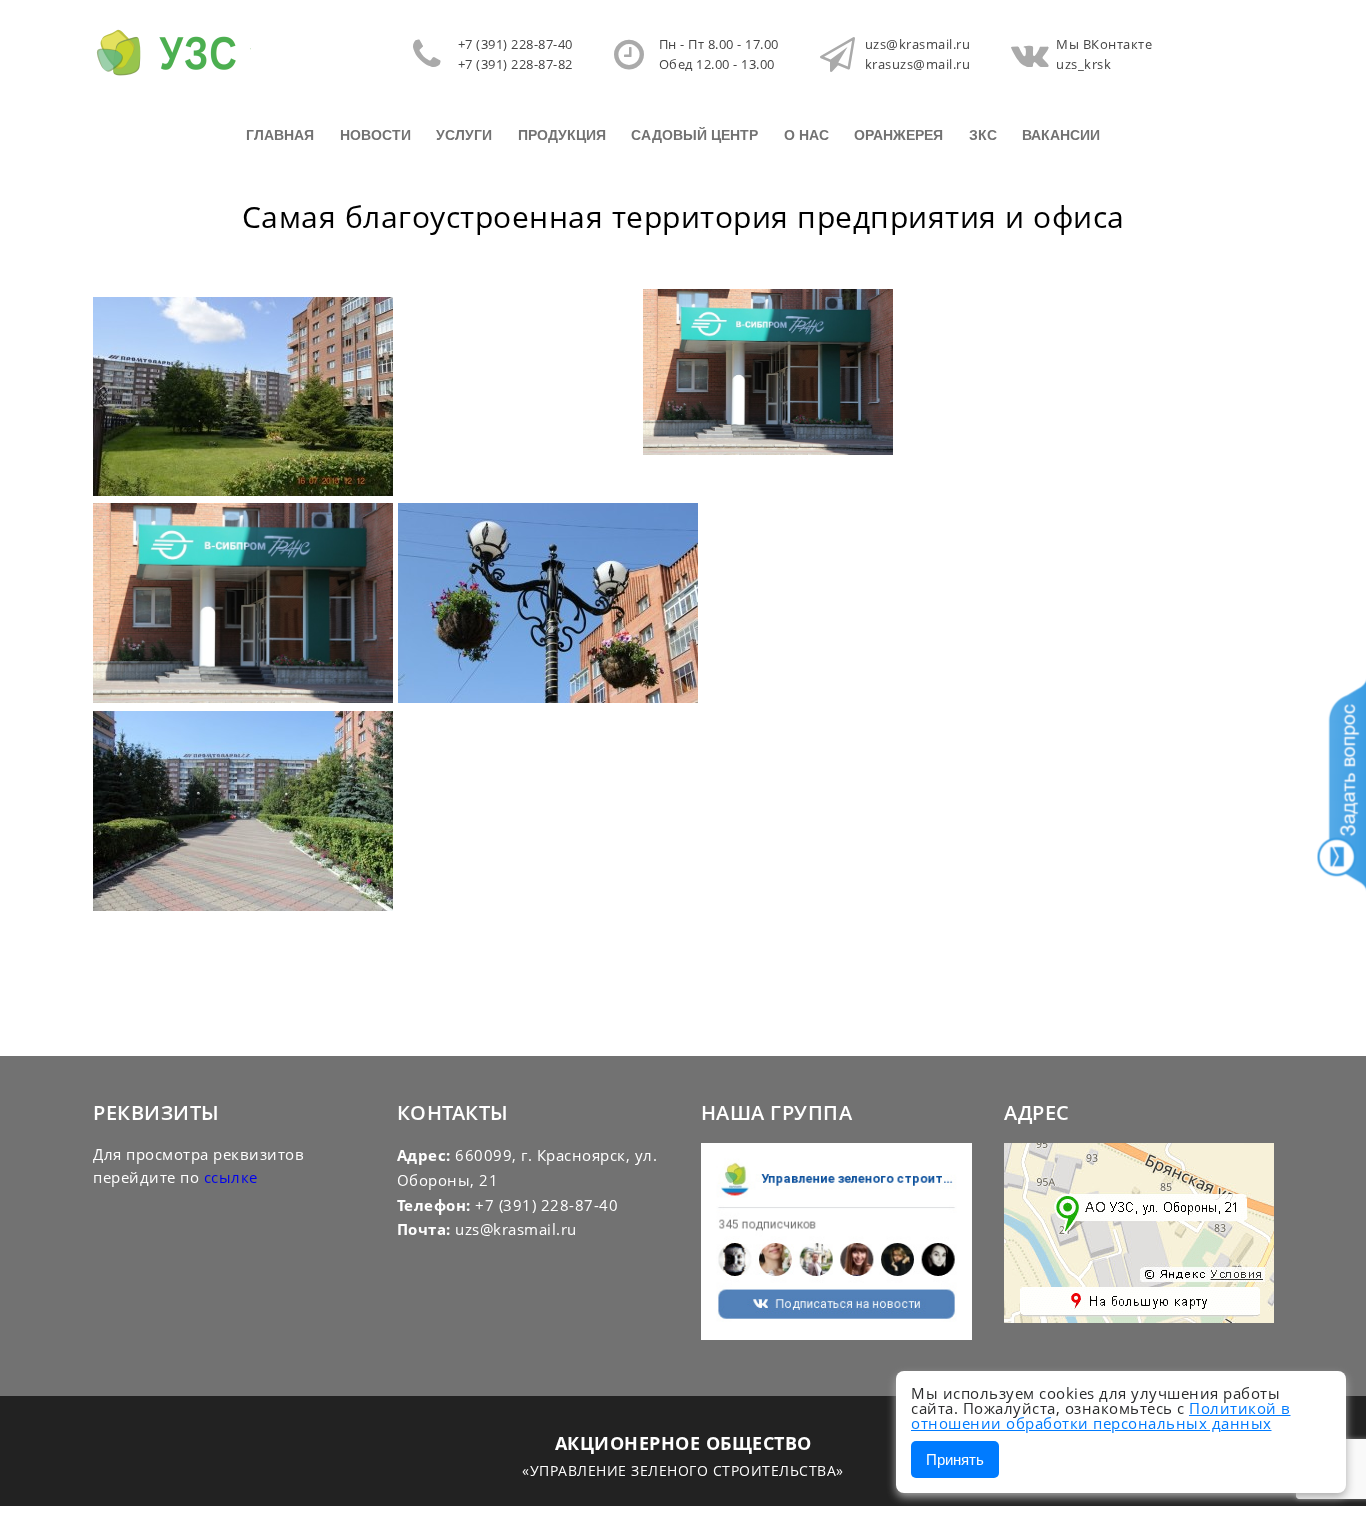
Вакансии (1061, 135)
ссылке (231, 1177)
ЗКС (983, 135)
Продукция (562, 135)
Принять (955, 1459)
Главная (280, 135)
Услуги (464, 135)
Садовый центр (694, 135)
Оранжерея (898, 135)
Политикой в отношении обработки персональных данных (1101, 1415)
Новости (375, 135)
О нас (806, 135)
